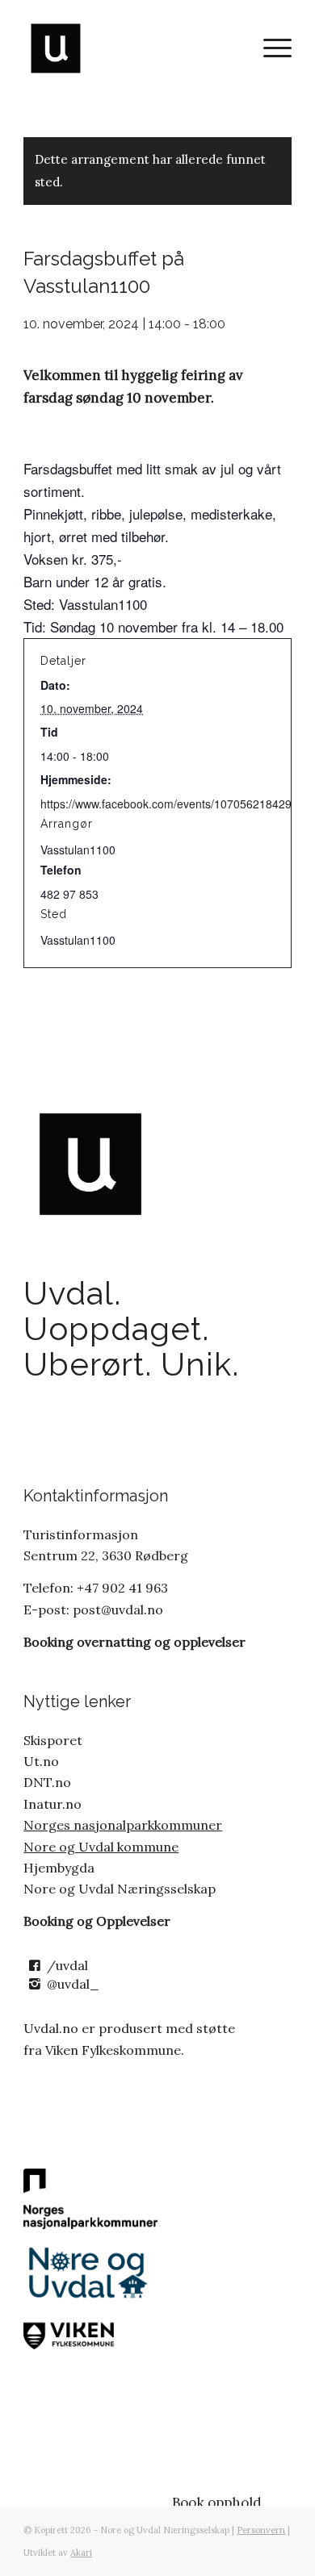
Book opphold (217, 2503)
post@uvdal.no (116, 1609)
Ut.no (41, 1761)
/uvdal (67, 1965)
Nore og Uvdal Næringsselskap (120, 1889)
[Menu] (269, 48)
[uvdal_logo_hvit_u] (130, 48)
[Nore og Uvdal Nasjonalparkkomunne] (90, 2199)
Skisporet (53, 1740)
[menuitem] (269, 48)
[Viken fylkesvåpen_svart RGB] (90, 2334)
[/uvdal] (34, 1966)
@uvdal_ (73, 1984)
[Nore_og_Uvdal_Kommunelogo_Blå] (90, 2273)
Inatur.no (52, 1804)
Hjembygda (59, 1868)
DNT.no (47, 1782)
